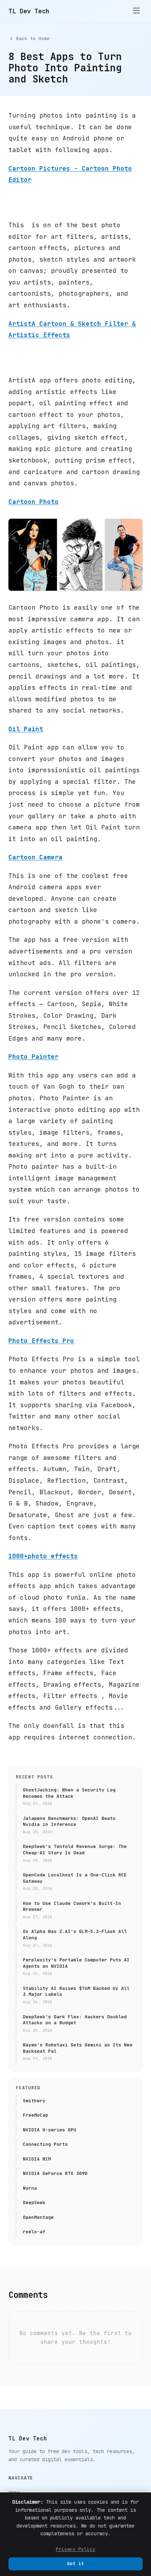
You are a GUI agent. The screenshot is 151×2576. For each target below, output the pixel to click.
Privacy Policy (75, 2549)
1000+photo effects (43, 1556)
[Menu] (136, 11)
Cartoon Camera (35, 857)
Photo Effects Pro (41, 1341)
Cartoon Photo (34, 502)
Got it (75, 2564)
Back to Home (33, 38)
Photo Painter (34, 1057)
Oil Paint (26, 729)
